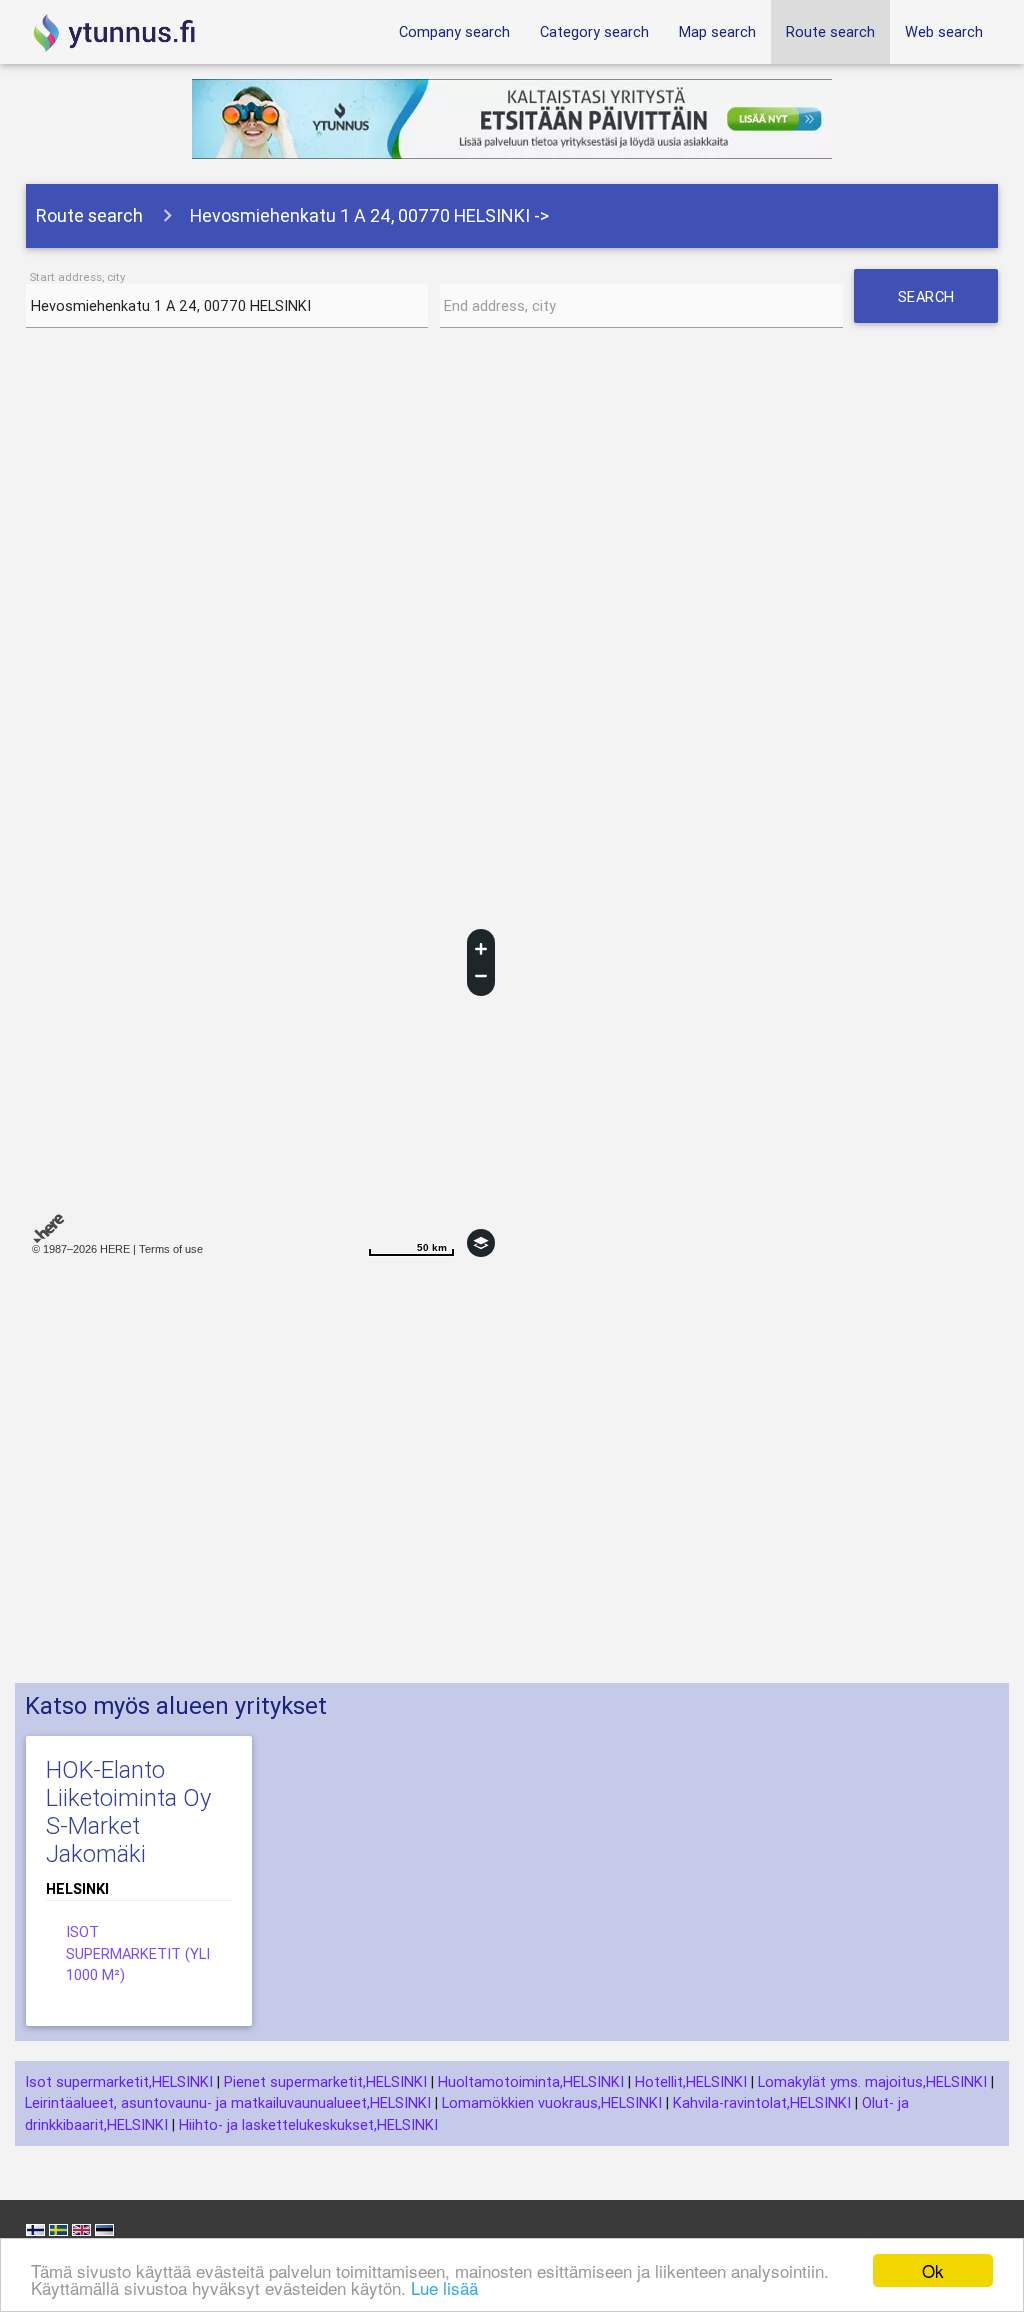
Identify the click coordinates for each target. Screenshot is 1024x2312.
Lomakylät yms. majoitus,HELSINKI (872, 2081)
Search (934, 305)
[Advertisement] (512, 503)
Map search (717, 31)
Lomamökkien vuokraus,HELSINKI (552, 2102)
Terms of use (171, 1249)
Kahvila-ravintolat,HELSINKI (762, 2102)
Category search (594, 31)
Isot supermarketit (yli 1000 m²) (138, 1953)
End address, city (500, 305)
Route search (830, 31)
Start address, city (77, 276)
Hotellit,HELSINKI (691, 2081)
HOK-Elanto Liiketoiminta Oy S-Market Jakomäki (128, 1811)
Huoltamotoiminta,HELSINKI (531, 2081)
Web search (944, 31)
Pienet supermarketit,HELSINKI (325, 2081)
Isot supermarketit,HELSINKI (119, 2081)
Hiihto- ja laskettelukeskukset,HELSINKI (308, 2124)
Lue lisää (444, 2287)
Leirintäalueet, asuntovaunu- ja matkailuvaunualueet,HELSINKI (228, 2102)
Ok (933, 2270)
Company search (454, 31)
